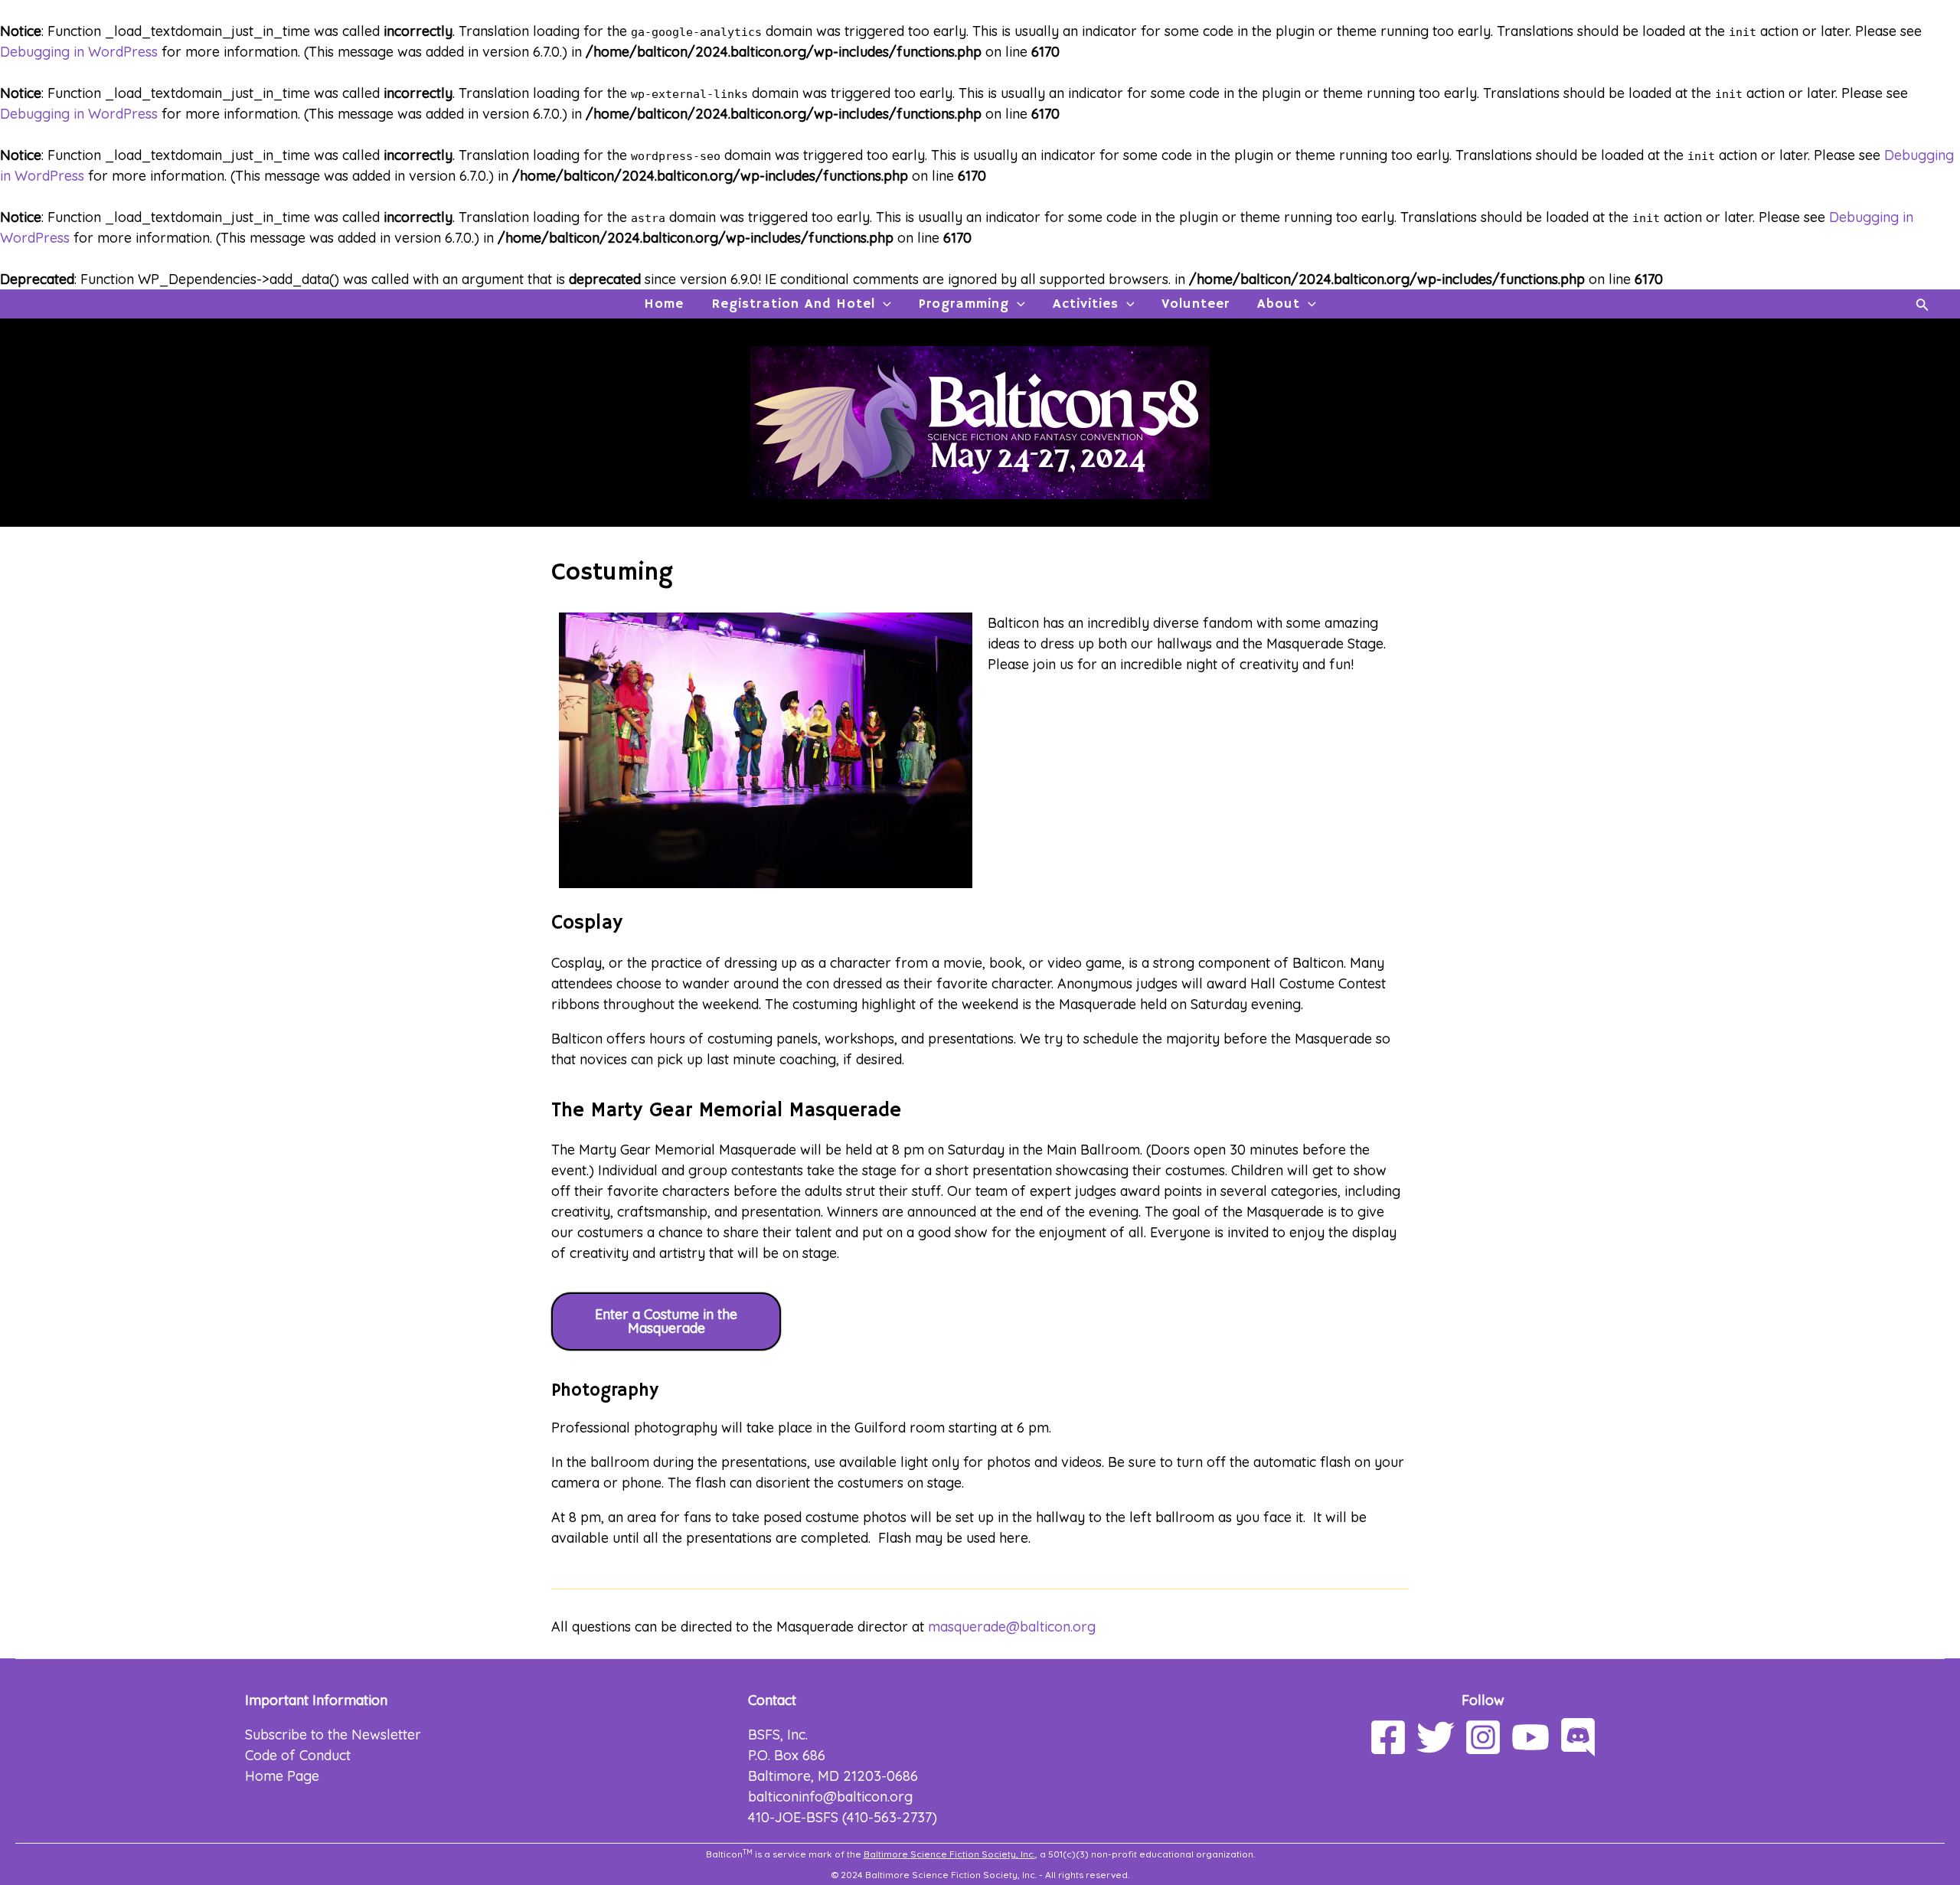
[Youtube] (1530, 1737)
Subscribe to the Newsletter (333, 1735)
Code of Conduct (298, 1755)
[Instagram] (1483, 1737)
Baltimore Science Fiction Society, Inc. (949, 1854)
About (1279, 304)
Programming (964, 304)
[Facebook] (1388, 1737)
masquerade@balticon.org (1012, 1627)
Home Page (282, 1776)
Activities (1086, 304)
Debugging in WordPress (79, 52)
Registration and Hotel (793, 304)
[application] (883, 304)
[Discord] (1578, 1737)
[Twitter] (1436, 1737)
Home (664, 304)
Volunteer (1196, 304)
